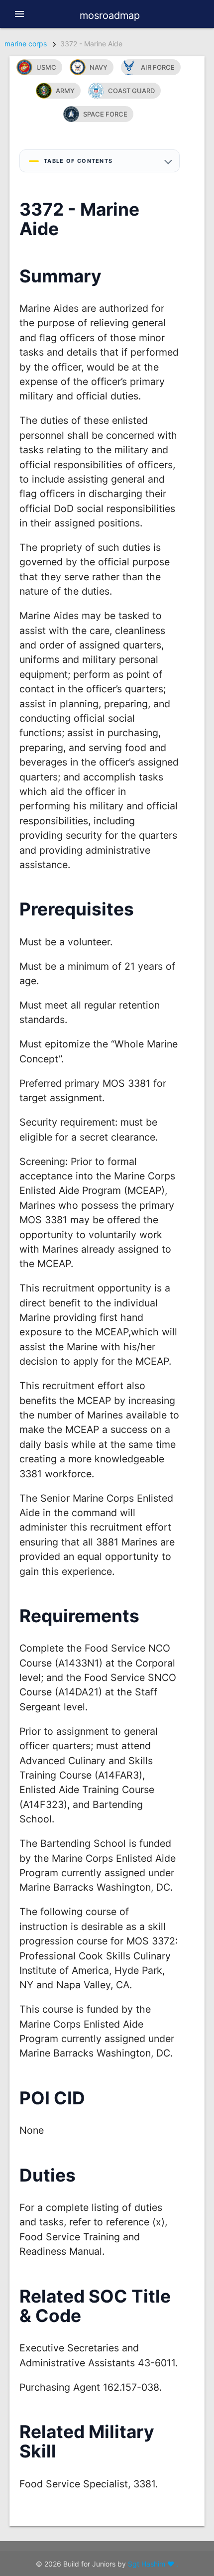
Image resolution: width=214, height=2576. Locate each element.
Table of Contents (78, 161)
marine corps (26, 44)
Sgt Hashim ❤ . (153, 2564)
